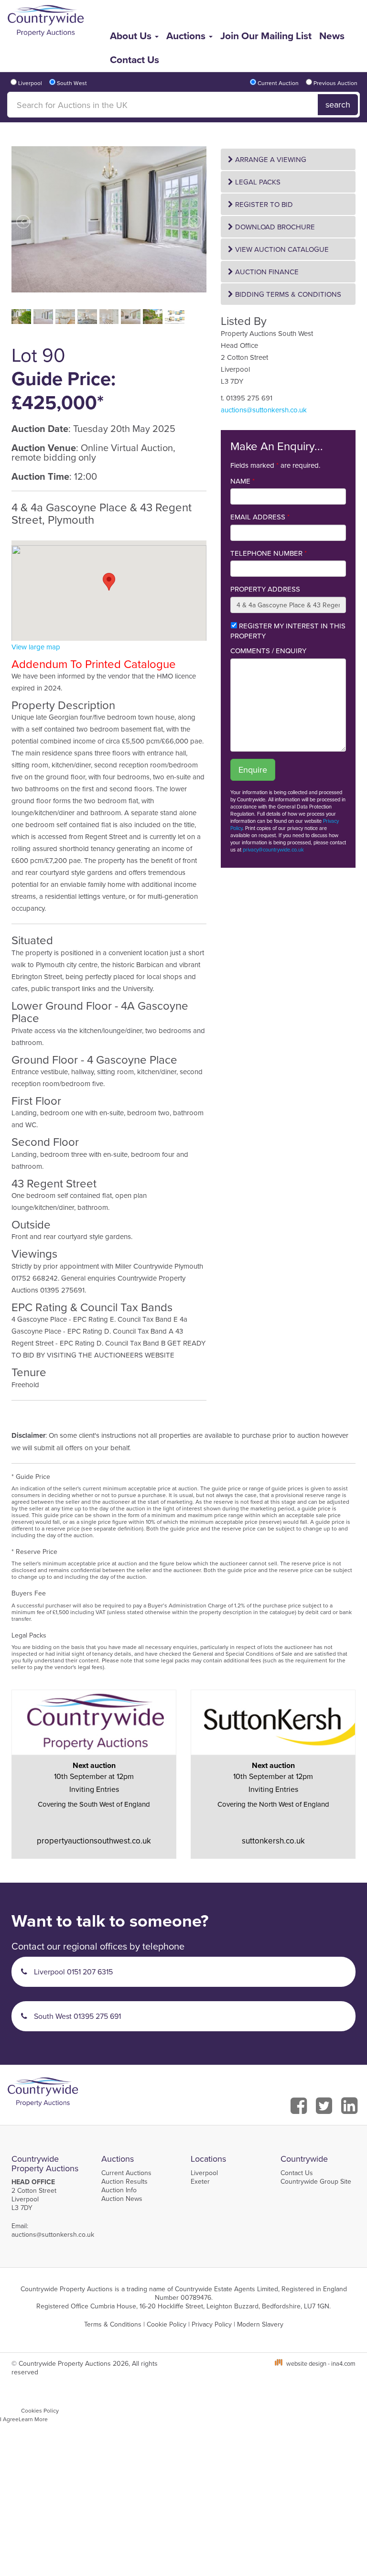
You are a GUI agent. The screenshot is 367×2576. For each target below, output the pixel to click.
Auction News (122, 2199)
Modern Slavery (260, 2324)
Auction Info (119, 2190)
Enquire (253, 770)
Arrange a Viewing (270, 159)
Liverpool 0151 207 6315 (72, 1972)
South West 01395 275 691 (76, 2016)
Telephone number (269, 553)
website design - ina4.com (321, 2363)
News (332, 36)
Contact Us (135, 59)
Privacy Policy (212, 2324)
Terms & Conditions (113, 2324)
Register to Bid (263, 204)
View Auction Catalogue (281, 249)
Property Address (265, 589)
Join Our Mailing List (266, 36)
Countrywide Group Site (316, 2181)
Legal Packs (257, 182)
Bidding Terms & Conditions (287, 294)
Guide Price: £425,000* (64, 390)
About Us (132, 36)
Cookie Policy (167, 2324)
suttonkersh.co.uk (273, 1841)
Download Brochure (274, 227)
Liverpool (204, 2173)
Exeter (200, 2181)
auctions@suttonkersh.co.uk (264, 410)
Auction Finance (266, 272)
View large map (36, 647)
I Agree (9, 2419)
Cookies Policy (40, 2410)
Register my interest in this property (288, 631)
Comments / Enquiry (268, 651)
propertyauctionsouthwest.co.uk (94, 1841)
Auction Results (124, 2181)
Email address (260, 517)
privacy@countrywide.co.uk (273, 850)
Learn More (33, 2419)
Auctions (187, 36)
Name (243, 481)
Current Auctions (126, 2173)
